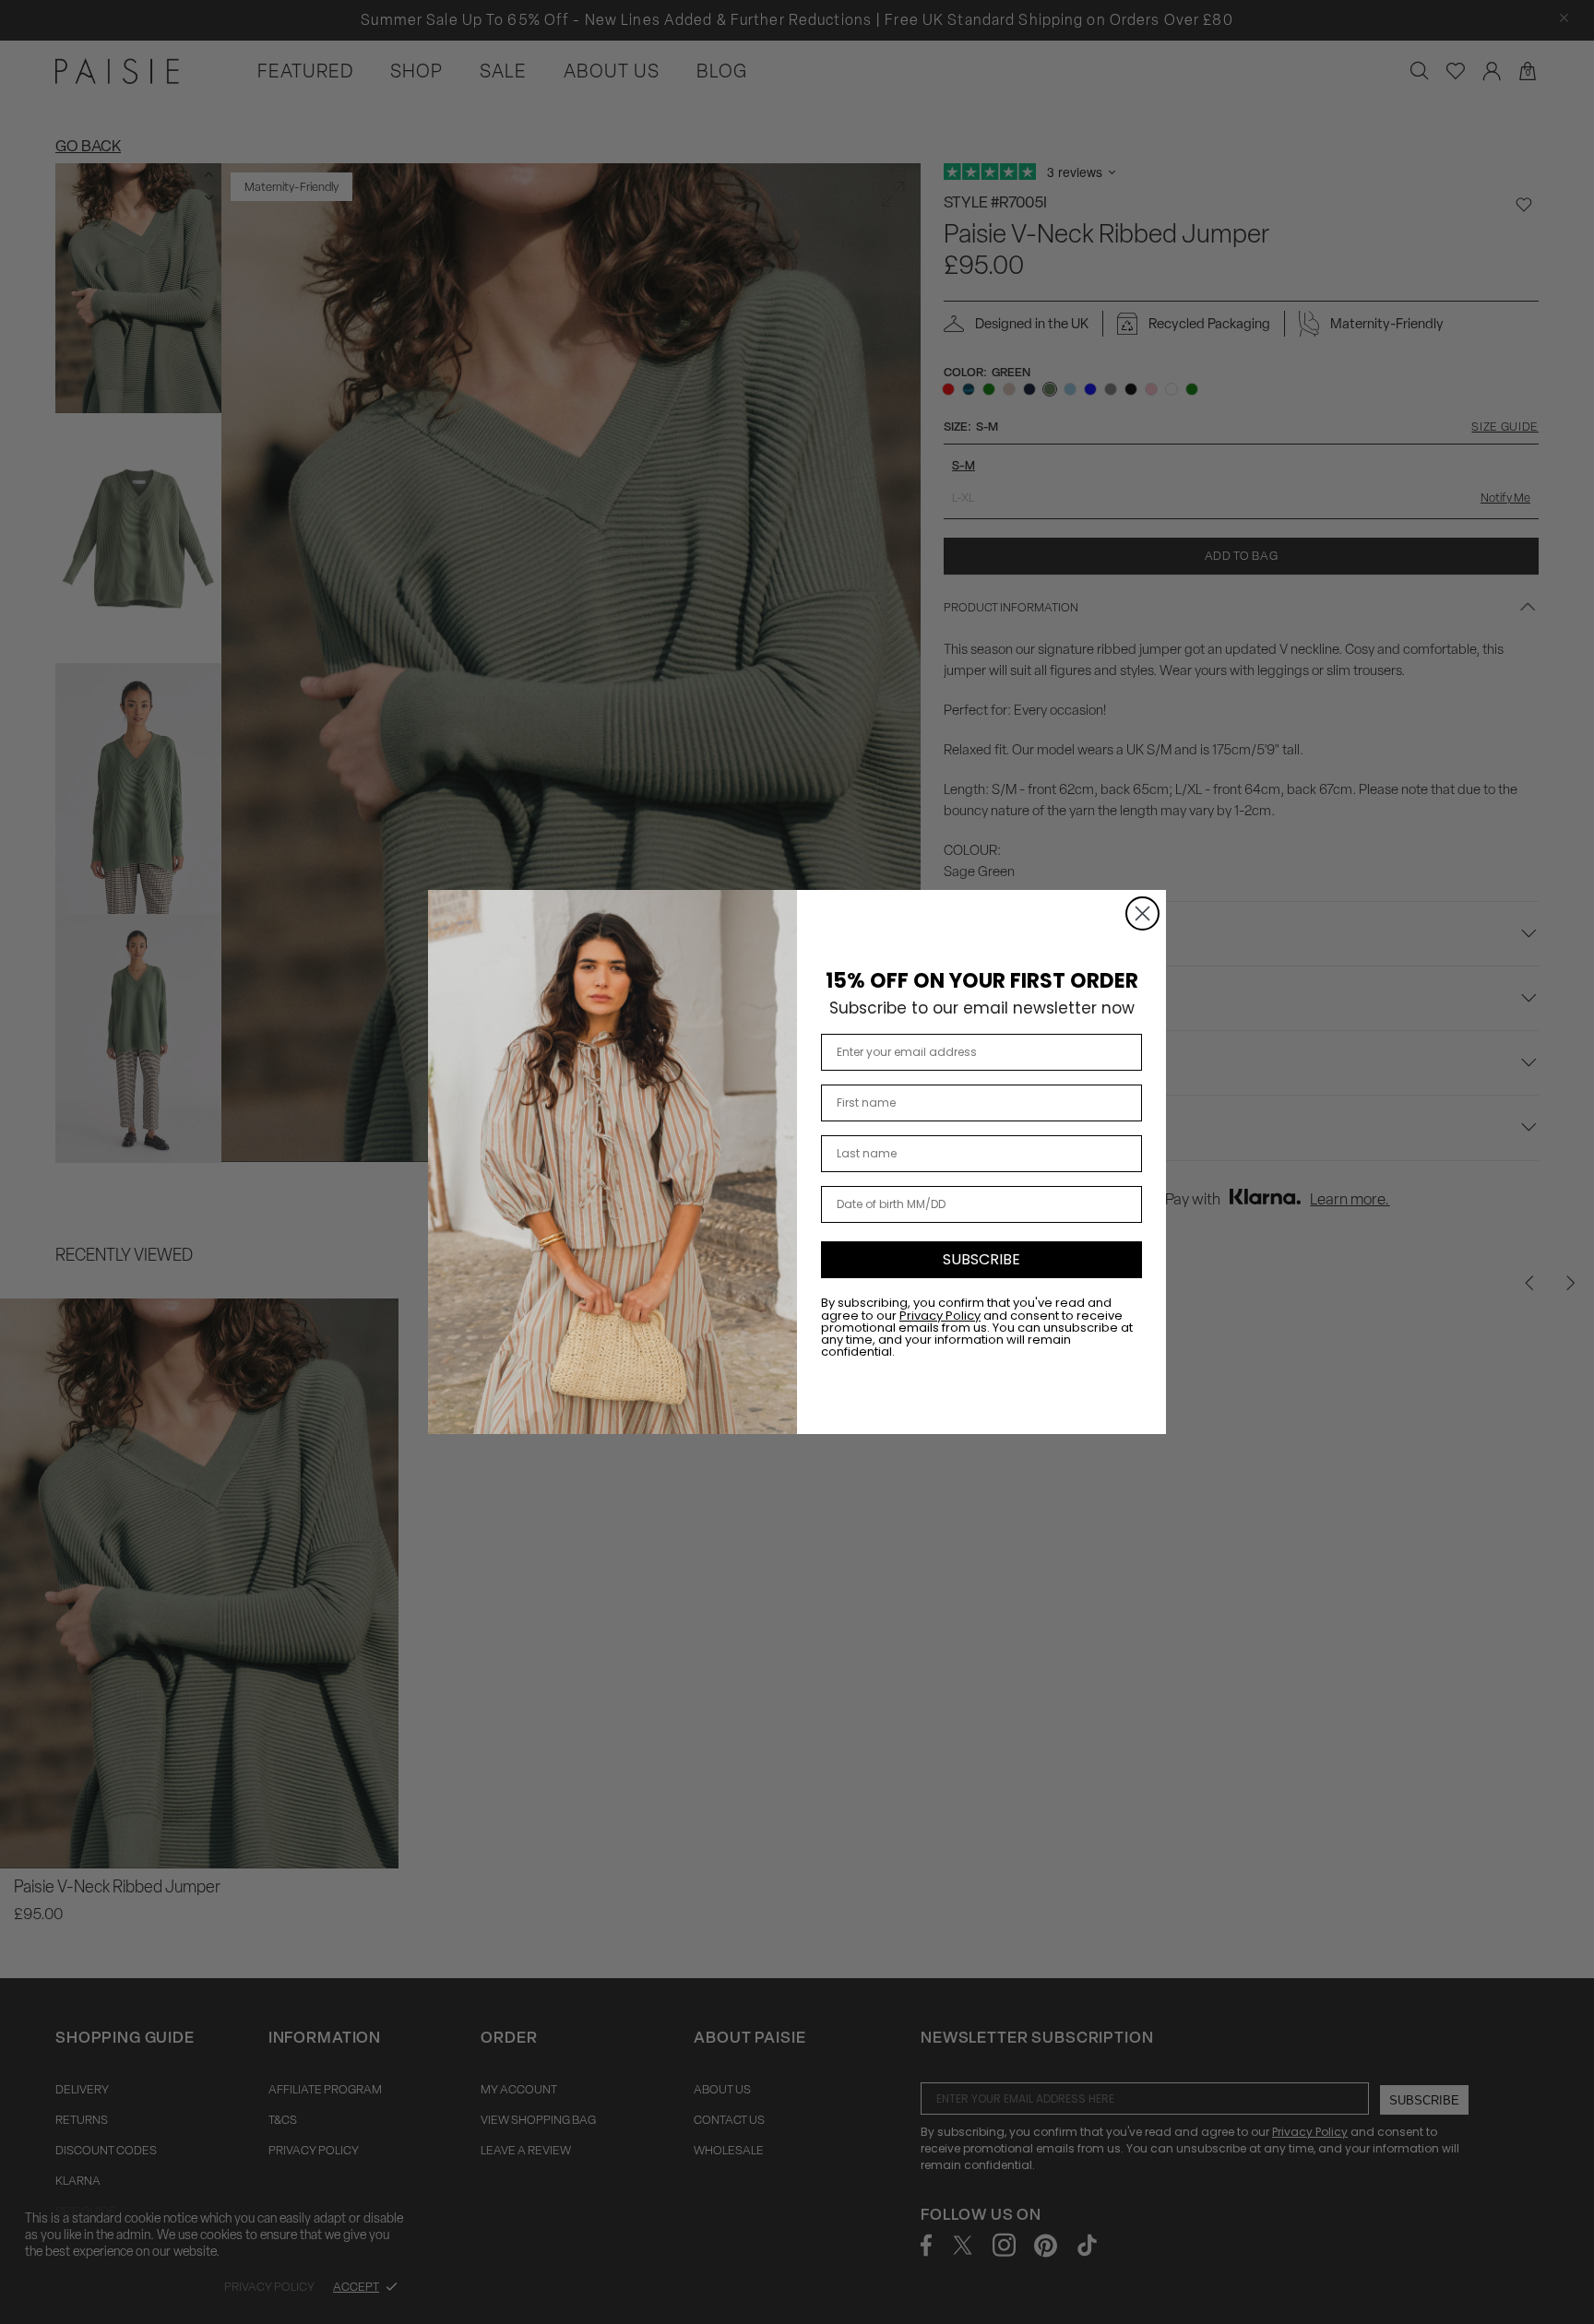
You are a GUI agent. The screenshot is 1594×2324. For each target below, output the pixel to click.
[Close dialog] (1142, 913)
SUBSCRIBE (981, 1259)
